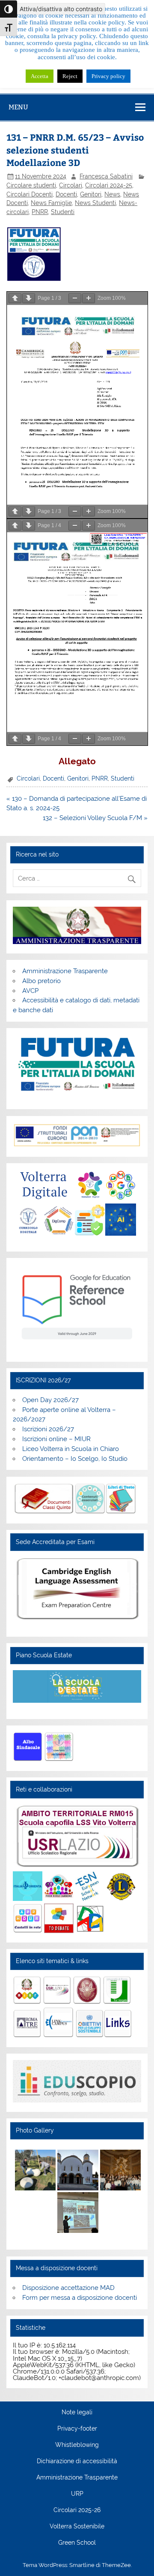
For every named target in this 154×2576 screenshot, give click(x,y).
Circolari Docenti (30, 194)
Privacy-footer (77, 2429)
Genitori (91, 194)
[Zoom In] (89, 298)
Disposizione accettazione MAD (68, 2288)
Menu (18, 107)
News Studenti (95, 203)
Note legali (77, 2413)
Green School (77, 2543)
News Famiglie (51, 203)
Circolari (71, 185)
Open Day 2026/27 (50, 1400)
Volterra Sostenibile (77, 2527)
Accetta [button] (40, 76)
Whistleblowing (77, 2445)
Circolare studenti (31, 185)
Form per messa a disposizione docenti (80, 2298)
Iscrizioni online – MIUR (56, 1439)
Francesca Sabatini (106, 176)
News (112, 194)
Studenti (63, 212)
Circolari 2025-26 (77, 2510)
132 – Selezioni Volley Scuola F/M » (95, 818)
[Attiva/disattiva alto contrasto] (9, 9)
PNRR (40, 212)
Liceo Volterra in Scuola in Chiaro (71, 1449)
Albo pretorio (41, 981)
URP (77, 2494)
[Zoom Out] (75, 298)
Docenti (66, 194)
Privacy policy (108, 76)
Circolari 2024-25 (109, 185)
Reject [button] (70, 76)
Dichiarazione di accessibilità (77, 2461)
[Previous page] (15, 298)
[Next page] (29, 298)
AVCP (30, 991)
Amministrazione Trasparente (65, 971)
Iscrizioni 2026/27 (48, 1429)
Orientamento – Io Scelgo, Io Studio (75, 1459)
